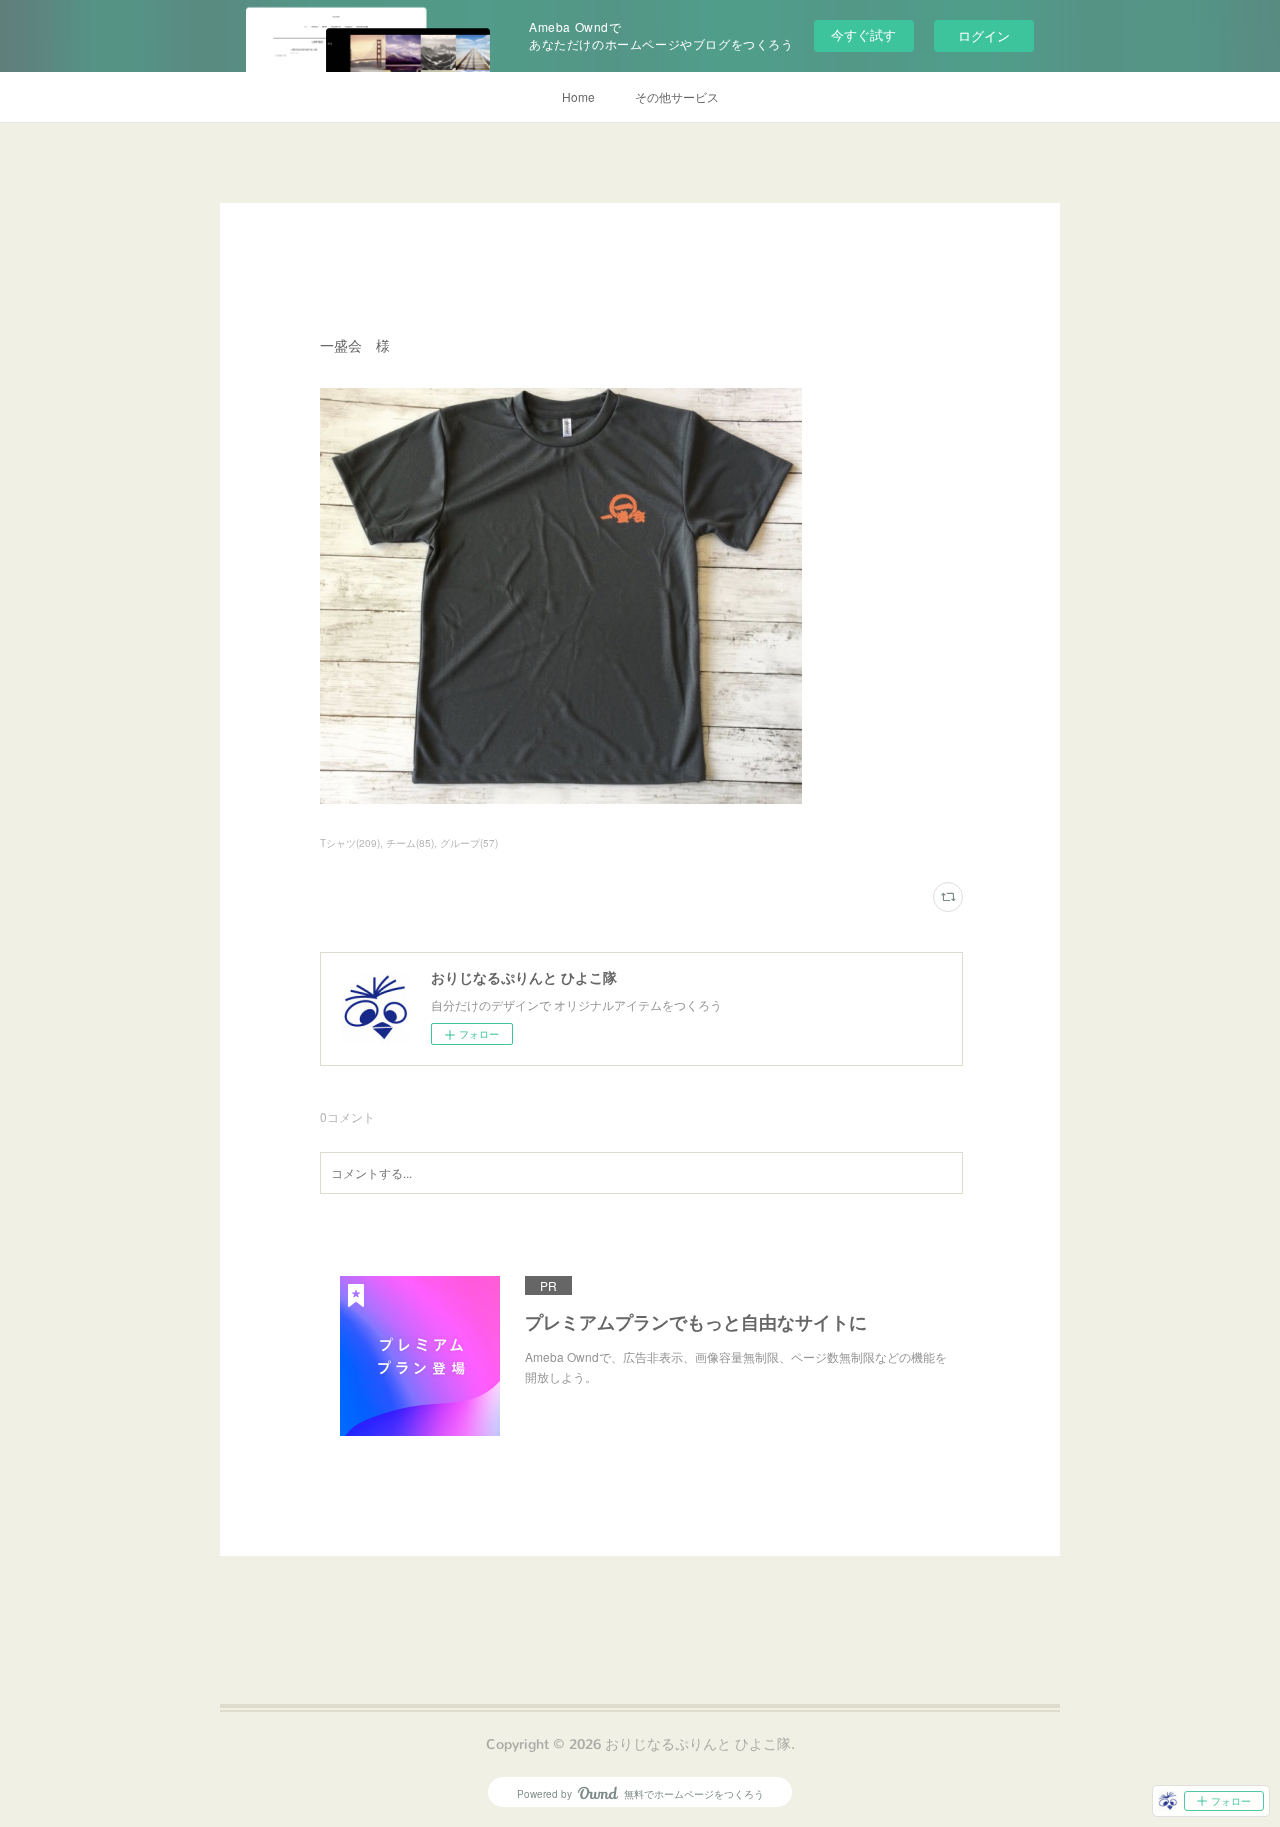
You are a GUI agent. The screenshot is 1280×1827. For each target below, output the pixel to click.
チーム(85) (410, 843)
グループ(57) (469, 843)
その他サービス (677, 96)
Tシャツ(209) (350, 843)
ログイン (984, 35)
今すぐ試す (863, 34)
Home (578, 96)
